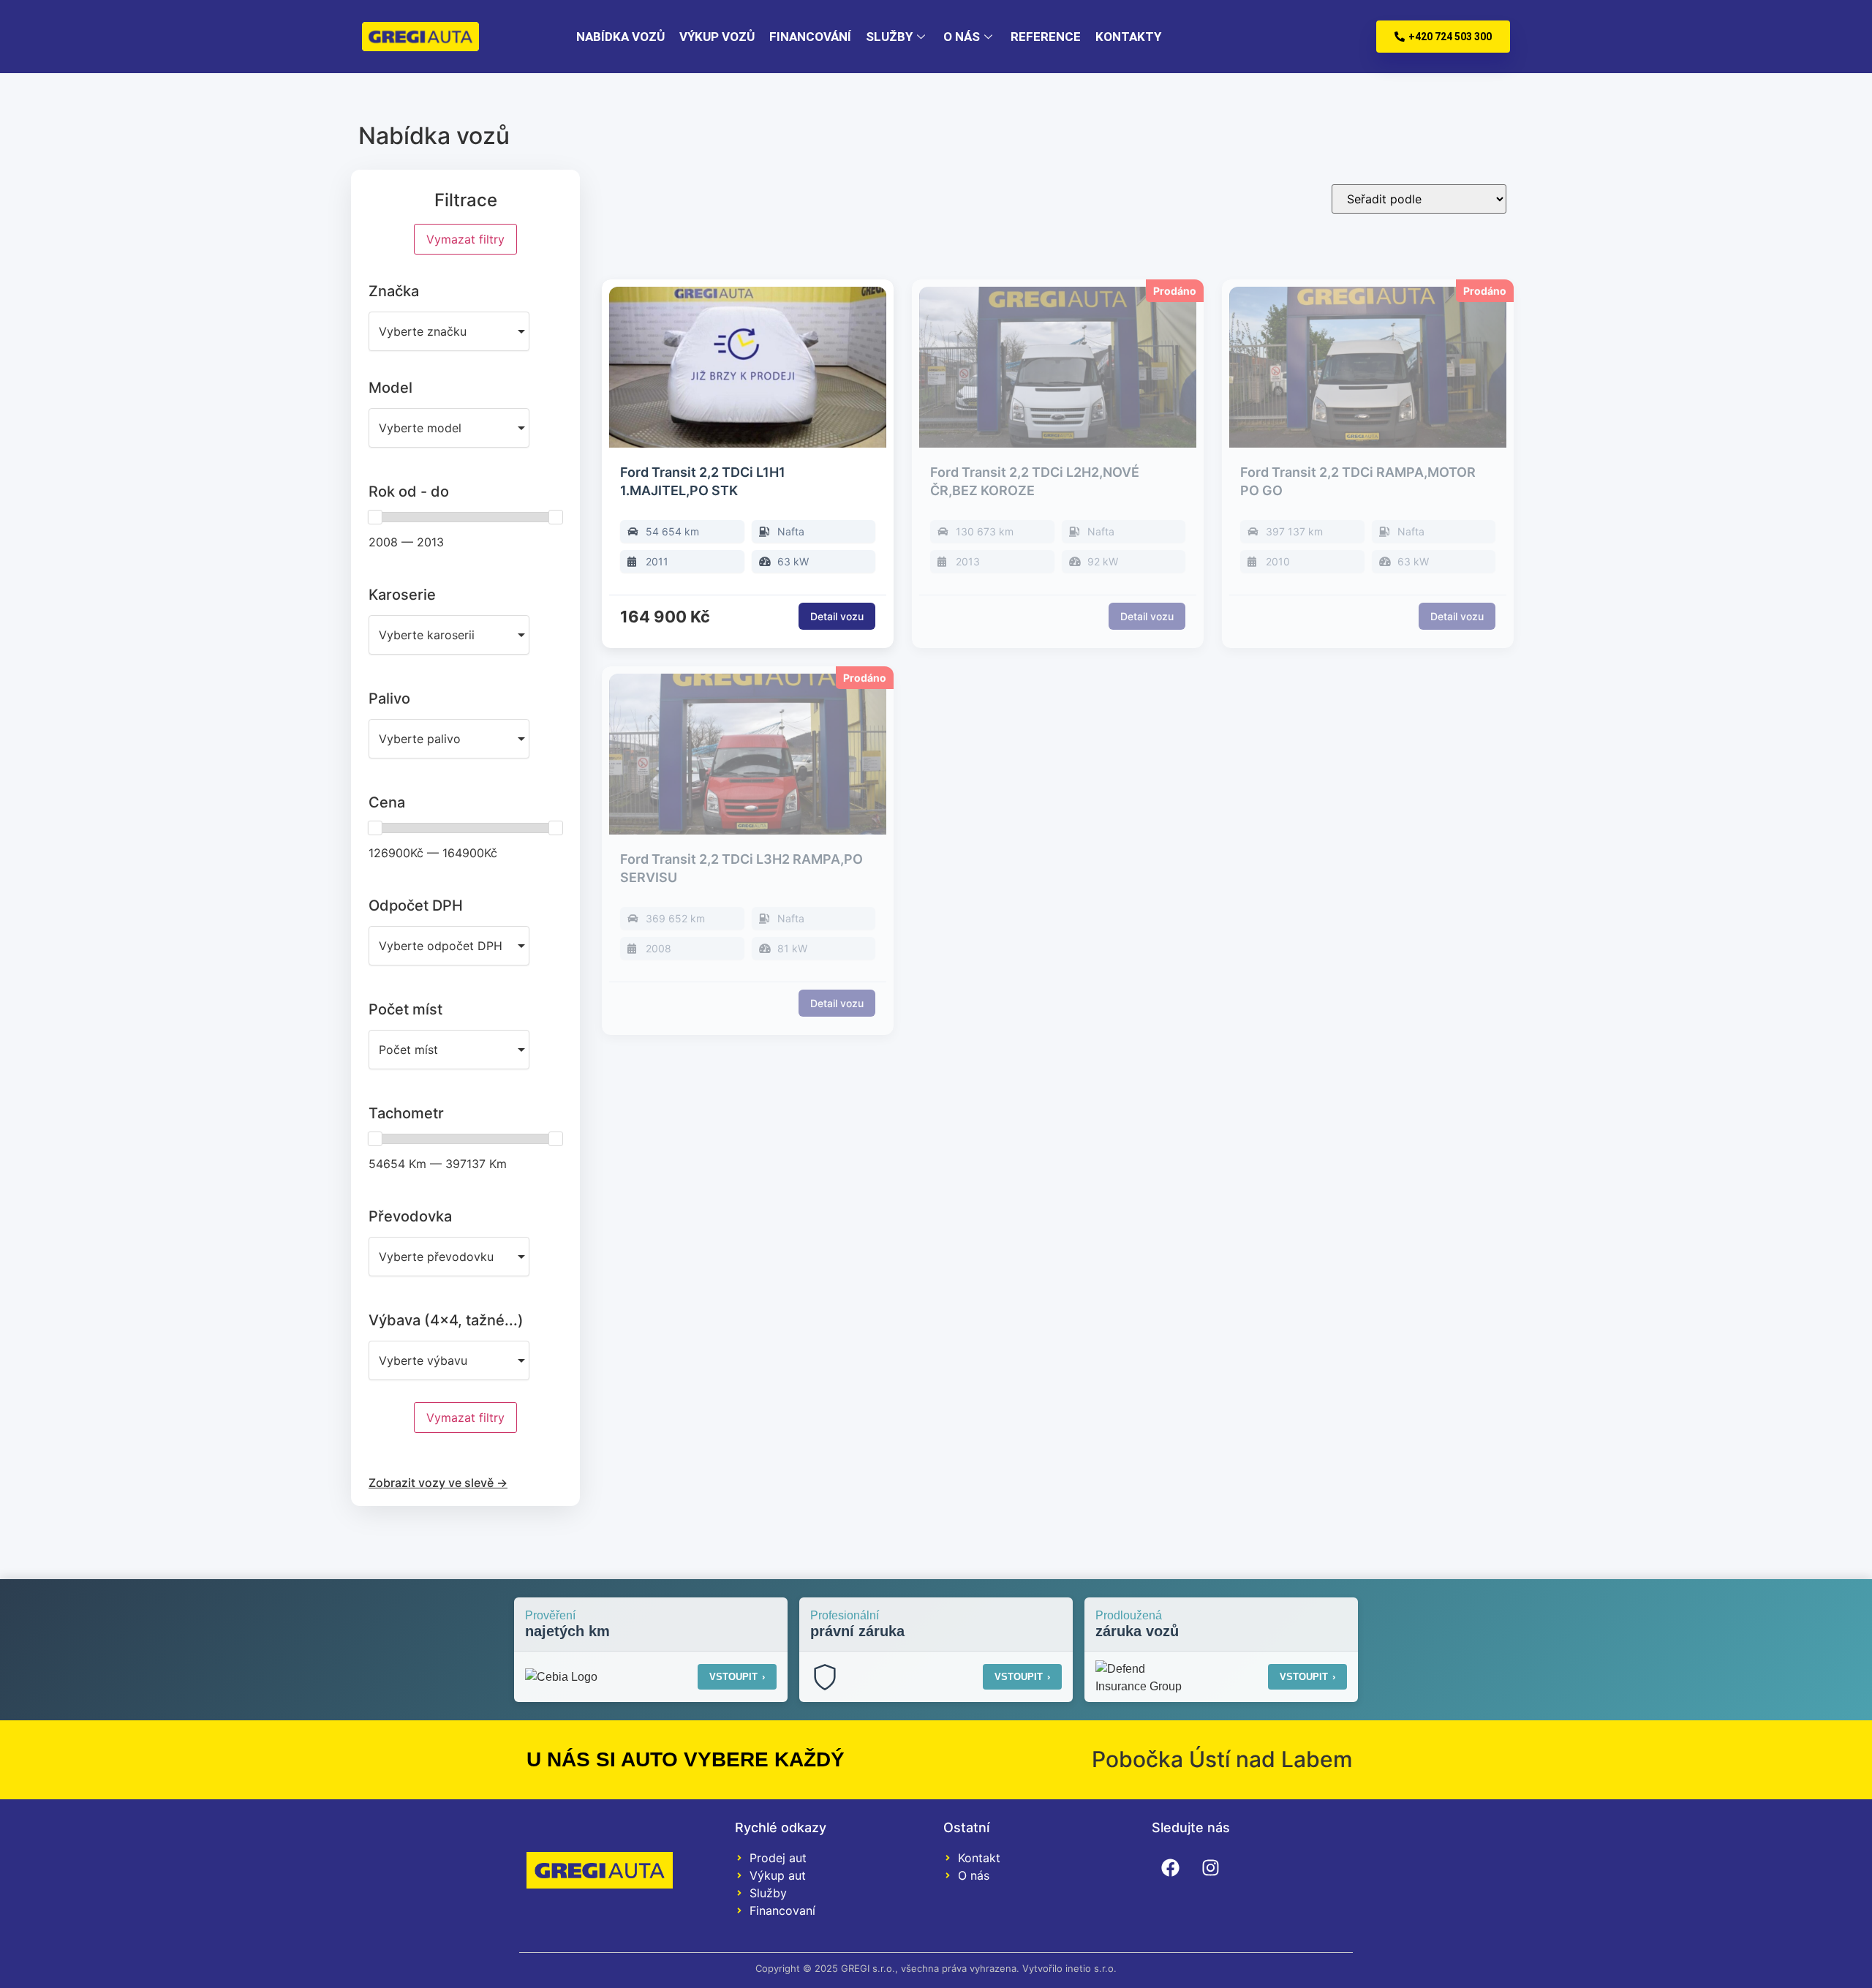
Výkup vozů (717, 37)
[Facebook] (1170, 1867)
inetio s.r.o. (1091, 1968)
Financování (810, 37)
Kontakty (1128, 37)
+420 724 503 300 (1450, 37)
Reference (1046, 37)
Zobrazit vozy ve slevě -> (438, 1483)
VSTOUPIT (737, 1677)
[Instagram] (1210, 1867)
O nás (962, 37)
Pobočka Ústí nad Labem (1222, 1759)
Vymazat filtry (465, 239)
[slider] (375, 517)
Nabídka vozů (620, 37)
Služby (889, 37)
